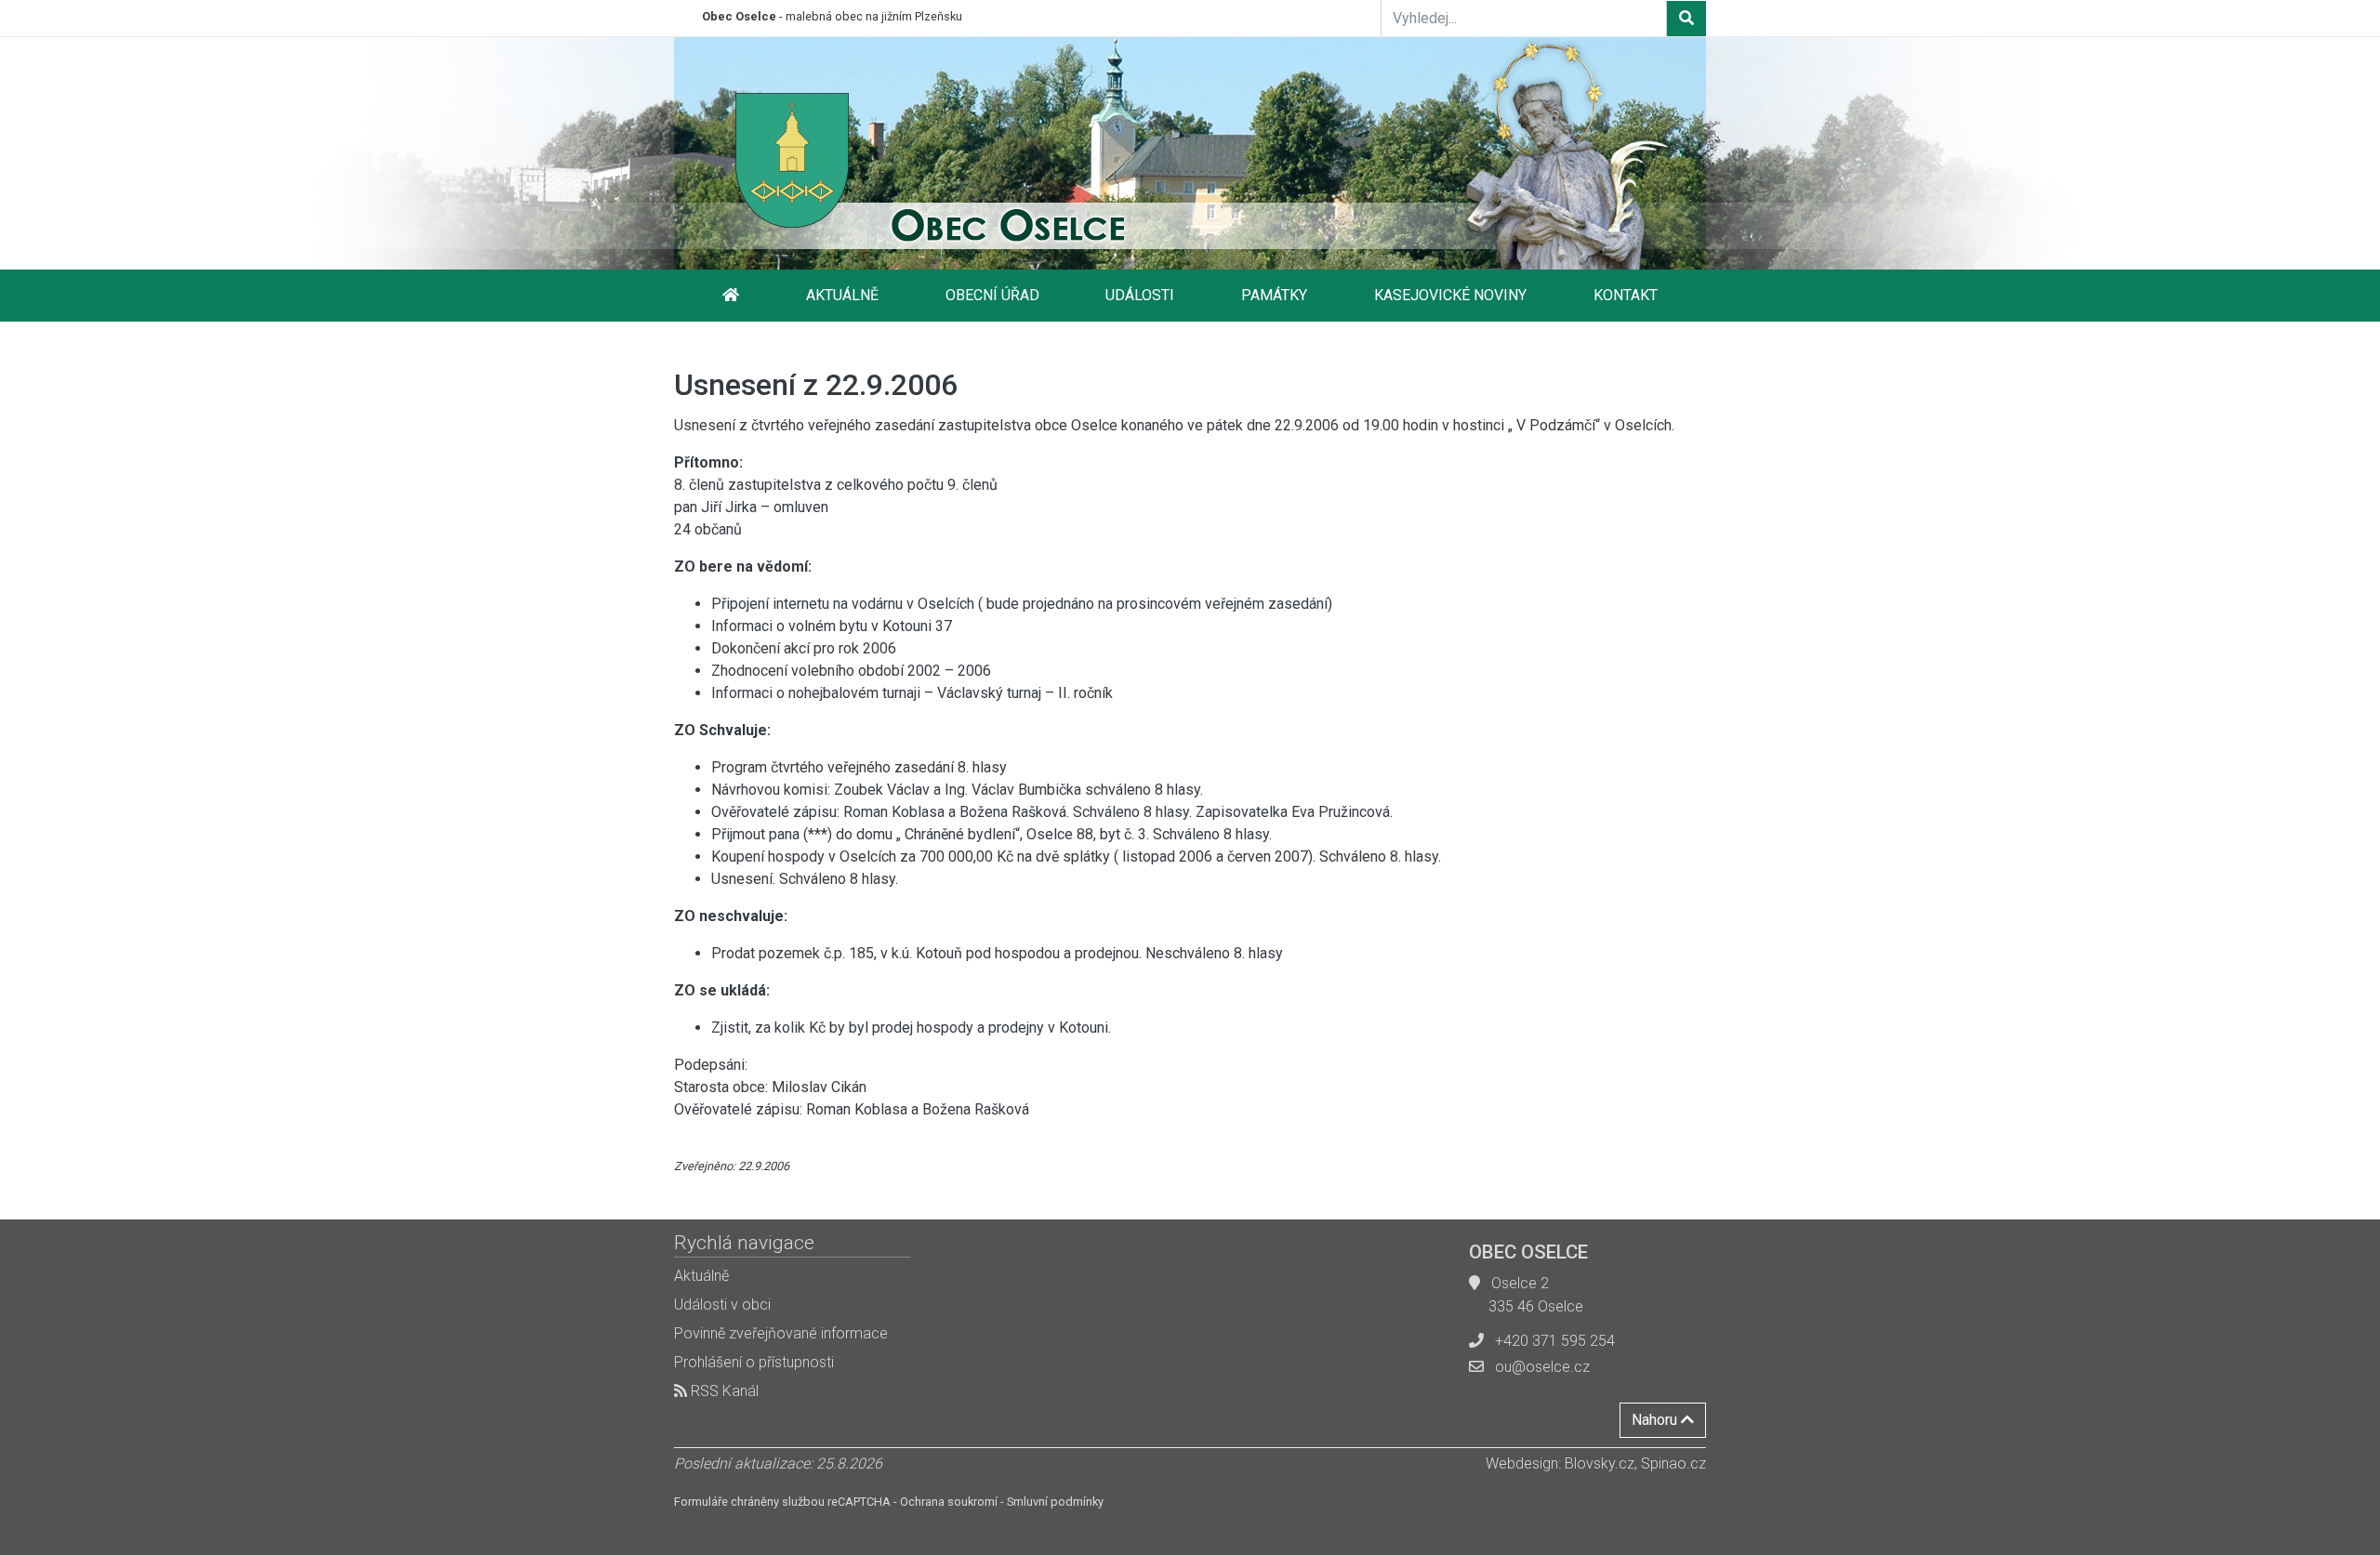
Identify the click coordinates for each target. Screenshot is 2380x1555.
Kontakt (1626, 295)
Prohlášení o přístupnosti (754, 1362)
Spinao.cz (1673, 1463)
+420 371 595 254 (1555, 1341)
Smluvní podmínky (1055, 1502)
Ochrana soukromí (949, 1502)
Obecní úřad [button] (992, 295)
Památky (1274, 295)
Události (1140, 295)
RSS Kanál (723, 1391)
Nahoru (1656, 1420)
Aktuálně (842, 295)
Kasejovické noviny (1450, 295)
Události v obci (722, 1305)
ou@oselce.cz (1542, 1367)
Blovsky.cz (1600, 1463)
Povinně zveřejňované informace (781, 1333)
